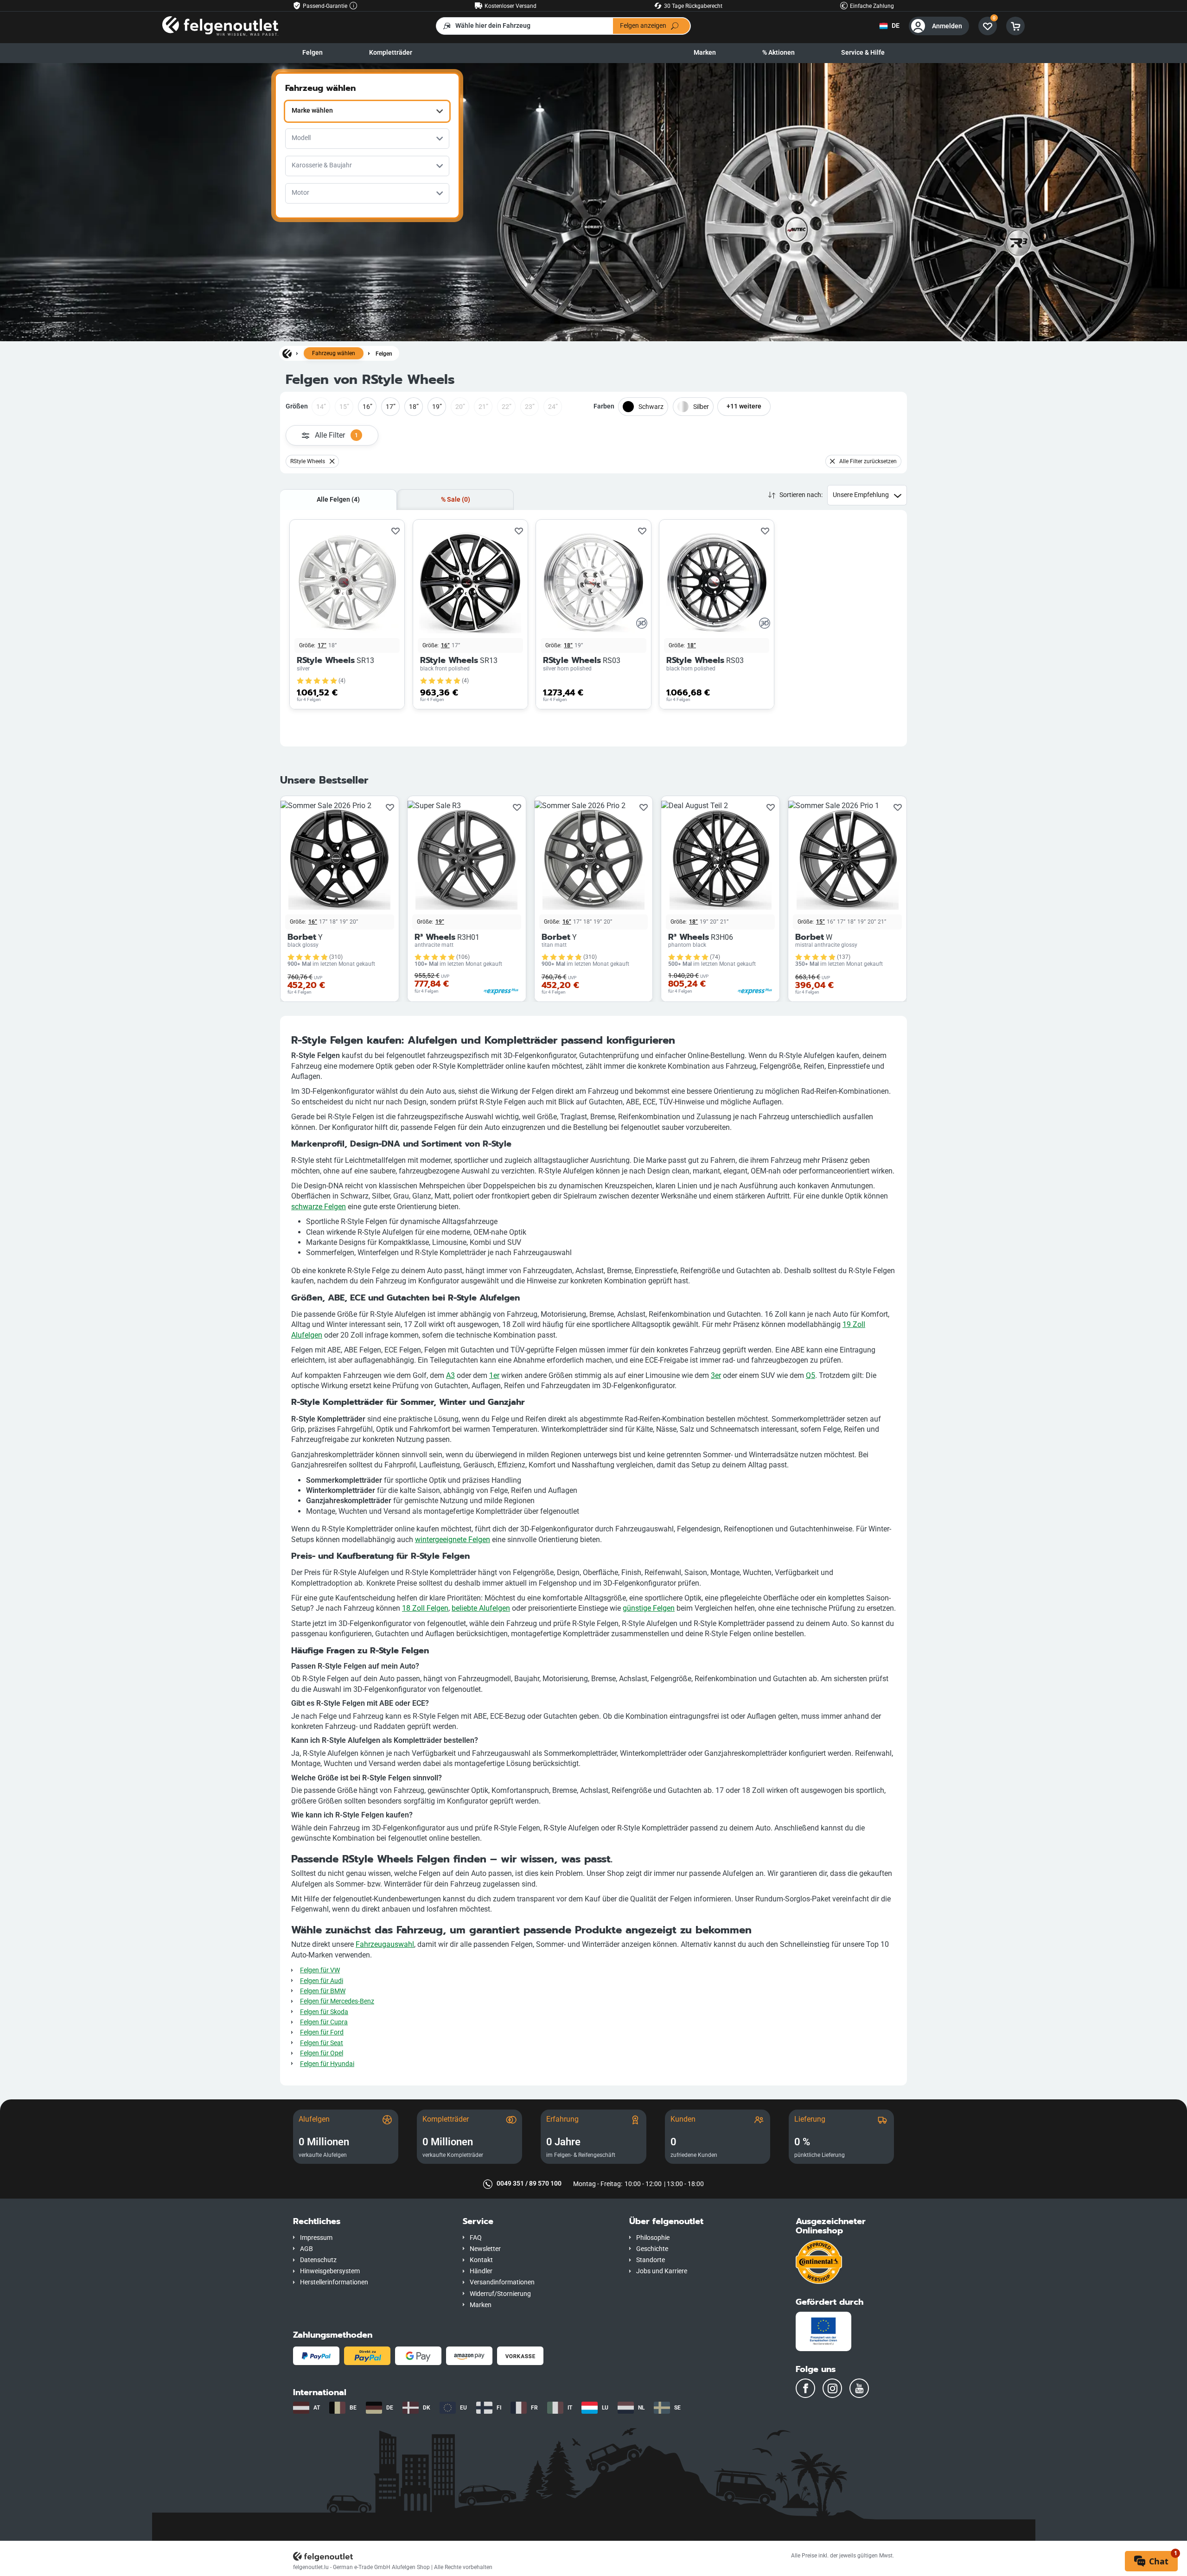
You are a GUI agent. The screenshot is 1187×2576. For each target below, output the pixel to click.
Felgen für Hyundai (327, 2064)
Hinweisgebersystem (330, 2271)
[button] (371, 2222)
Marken (705, 53)
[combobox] (367, 111)
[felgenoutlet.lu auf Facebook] (805, 2388)
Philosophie (653, 2238)
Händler (481, 2271)
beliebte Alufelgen (481, 1608)
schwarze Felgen (319, 1207)
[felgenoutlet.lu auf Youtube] (859, 2388)
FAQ (476, 2238)
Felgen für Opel (322, 2053)
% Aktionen (779, 53)
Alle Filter (336, 435)
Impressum (316, 2238)
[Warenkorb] (1015, 26)
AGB (306, 2249)
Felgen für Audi (322, 1981)
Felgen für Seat (322, 2043)
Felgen (313, 53)
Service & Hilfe (863, 53)
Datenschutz (318, 2260)
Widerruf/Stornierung (500, 2294)
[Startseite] (287, 353)
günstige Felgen (649, 1608)
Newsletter (485, 2249)
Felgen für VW (320, 1970)
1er (494, 1375)
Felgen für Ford (322, 2032)
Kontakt (481, 2260)
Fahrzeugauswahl (385, 1944)
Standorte (651, 2260)
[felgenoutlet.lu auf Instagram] (832, 2388)
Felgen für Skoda (324, 2012)
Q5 (810, 1375)
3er (716, 1375)
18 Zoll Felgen (425, 1608)
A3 (450, 1375)
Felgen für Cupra (324, 2022)
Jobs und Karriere (662, 2271)
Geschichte (652, 2249)
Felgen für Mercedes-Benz (337, 2001)
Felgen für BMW (323, 1991)
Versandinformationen (502, 2282)
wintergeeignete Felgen (453, 1540)
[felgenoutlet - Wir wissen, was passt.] (220, 26)
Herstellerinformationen (334, 2282)
